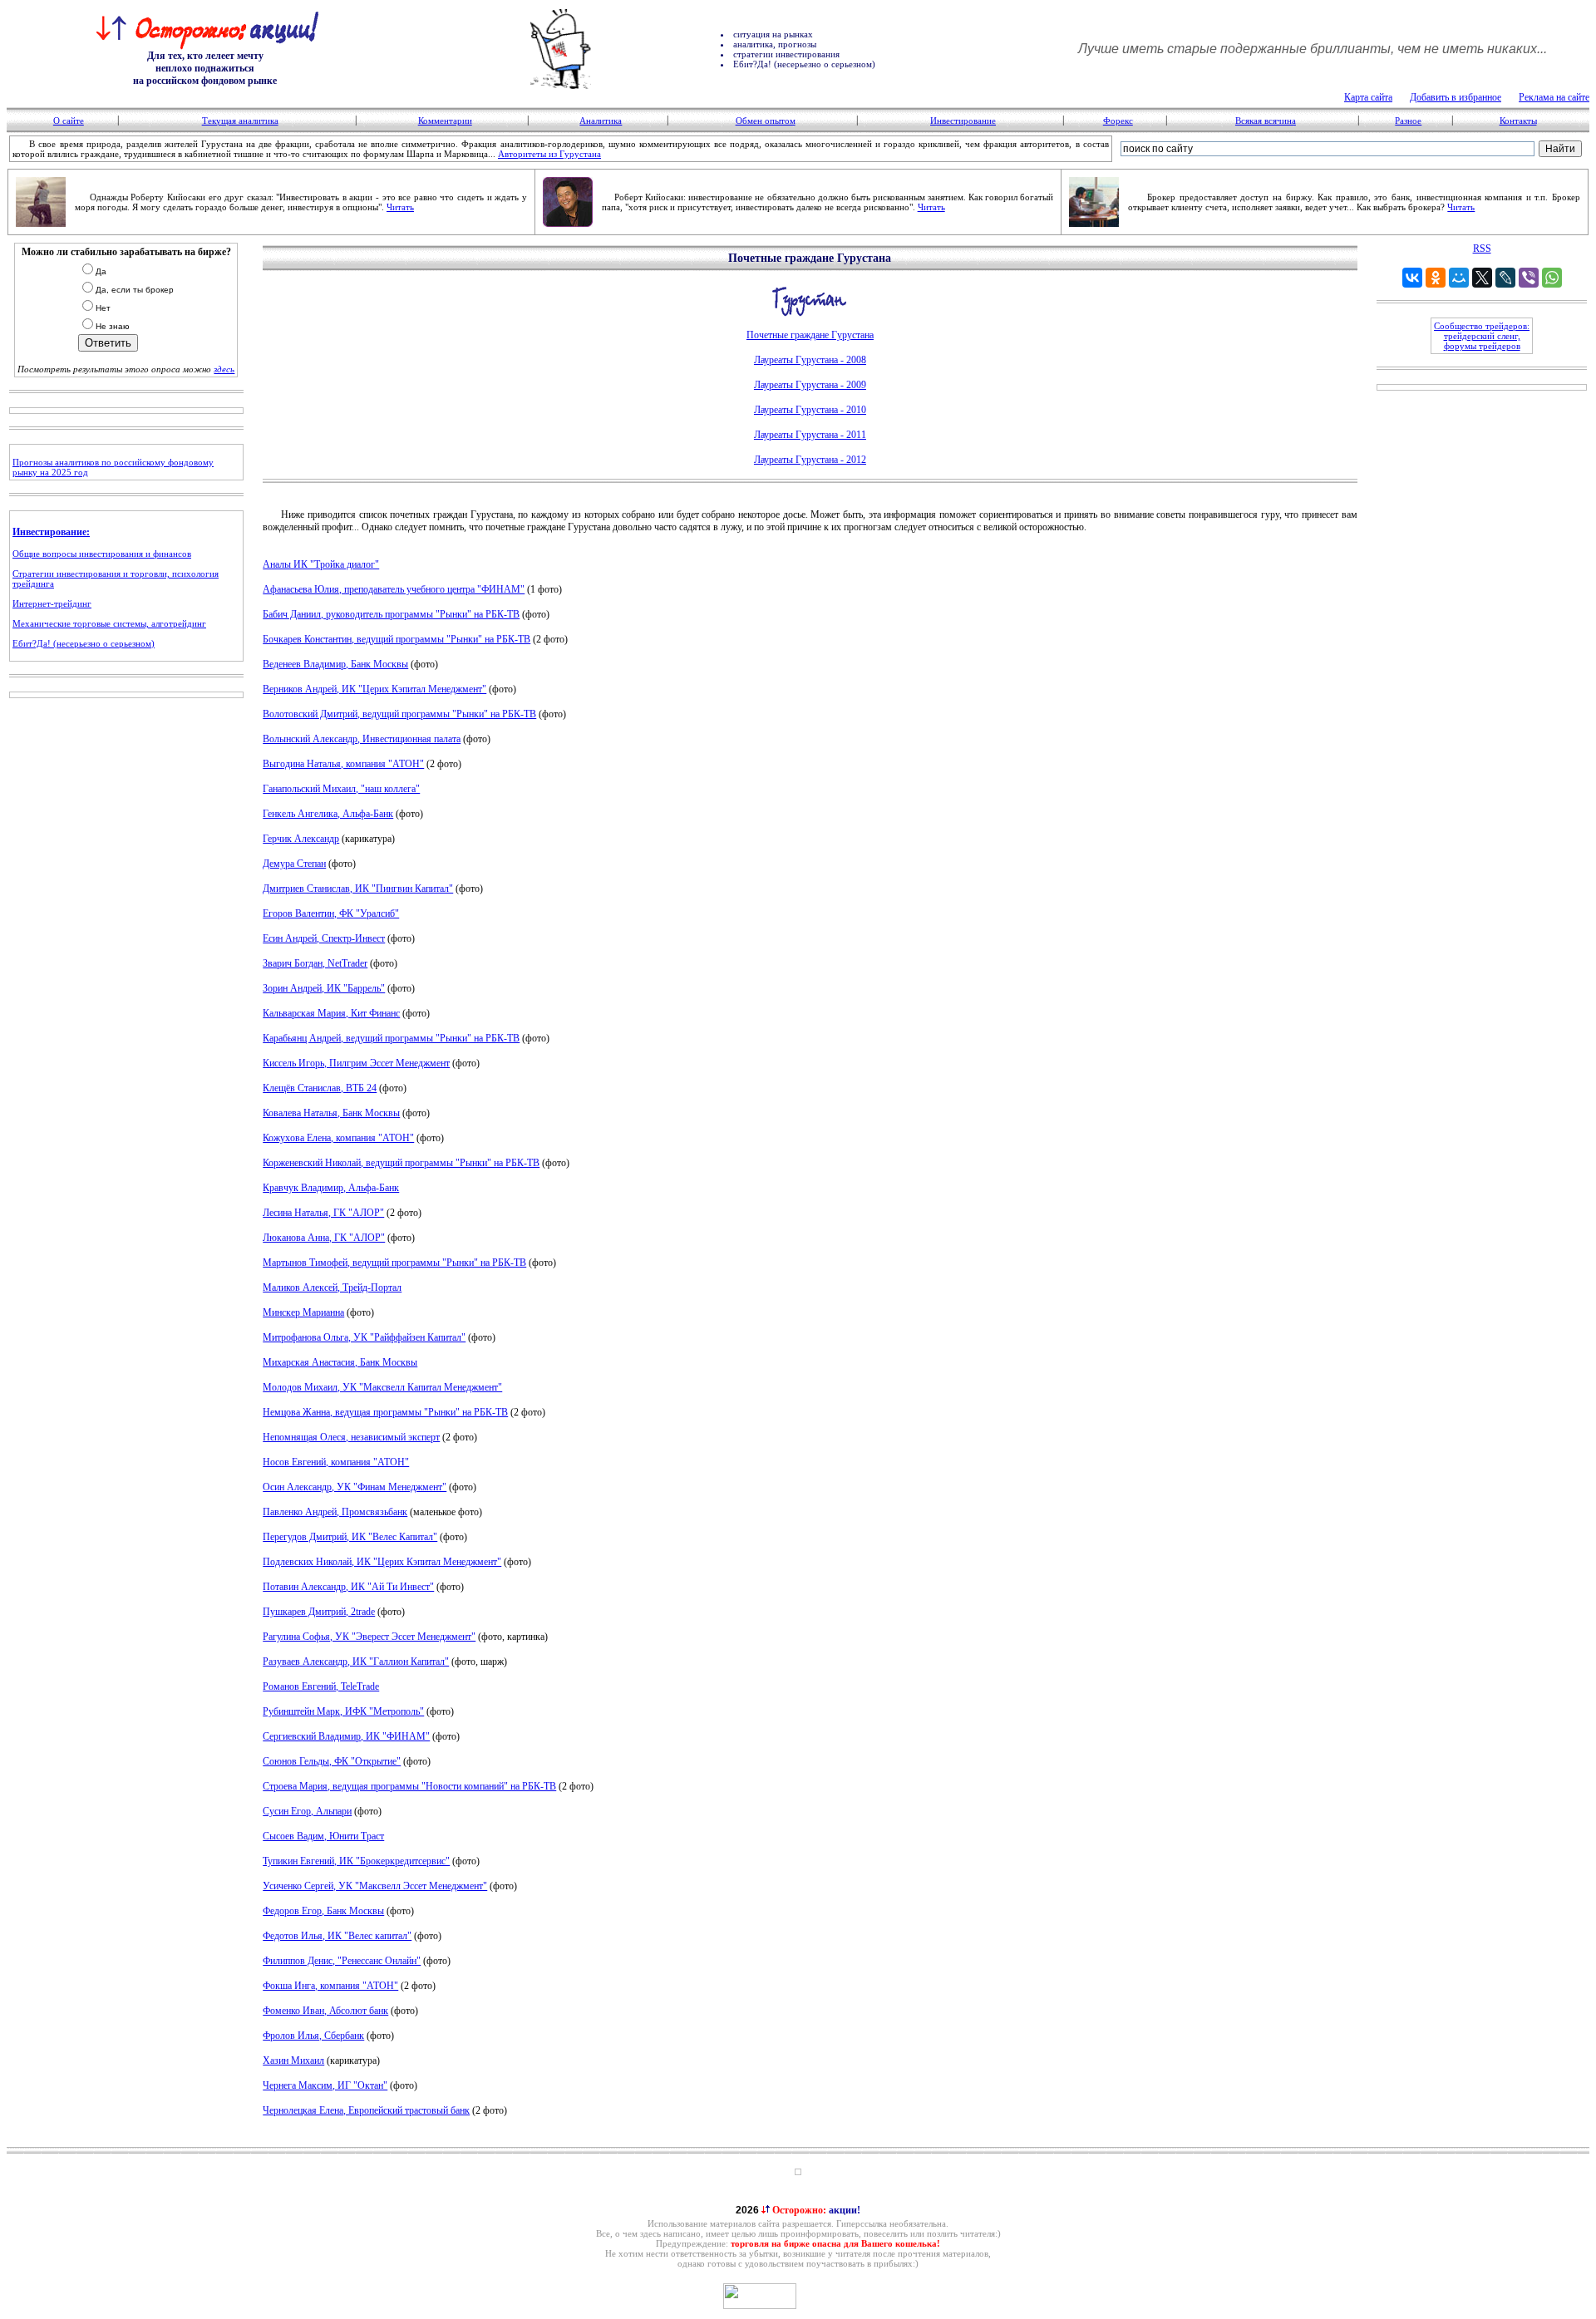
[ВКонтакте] (1412, 278)
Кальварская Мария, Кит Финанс (331, 1013)
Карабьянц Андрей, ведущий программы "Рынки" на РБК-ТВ (391, 1038)
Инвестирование (963, 121)
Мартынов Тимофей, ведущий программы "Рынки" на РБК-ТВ (394, 1263)
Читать (400, 207)
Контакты (1518, 121)
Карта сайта (1368, 97)
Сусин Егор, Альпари (307, 1811)
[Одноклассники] (1436, 278)
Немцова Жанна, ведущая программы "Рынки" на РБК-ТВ (385, 1412)
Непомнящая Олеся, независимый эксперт (351, 1437)
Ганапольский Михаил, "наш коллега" (341, 789)
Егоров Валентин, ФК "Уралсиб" (331, 913)
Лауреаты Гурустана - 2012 (810, 460)
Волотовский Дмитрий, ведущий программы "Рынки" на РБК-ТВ (399, 714)
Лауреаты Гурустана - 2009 (810, 385)
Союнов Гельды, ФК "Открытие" (332, 1761)
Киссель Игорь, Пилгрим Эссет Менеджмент (356, 1063)
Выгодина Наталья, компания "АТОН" (343, 764)
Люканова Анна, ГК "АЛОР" (324, 1238)
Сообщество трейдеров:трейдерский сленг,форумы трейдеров (1482, 336)
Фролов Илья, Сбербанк (313, 2036)
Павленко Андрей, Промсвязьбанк (335, 1512)
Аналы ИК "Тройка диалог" (321, 564)
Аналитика (601, 121)
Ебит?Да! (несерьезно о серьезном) (84, 643)
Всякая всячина (1266, 121)
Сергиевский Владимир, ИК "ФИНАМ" (346, 1736)
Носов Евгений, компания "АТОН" (336, 1462)
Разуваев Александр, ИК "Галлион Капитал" (356, 1662)
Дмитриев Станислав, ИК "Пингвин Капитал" (358, 889)
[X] (1482, 278)
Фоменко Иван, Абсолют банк (325, 2011)
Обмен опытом (766, 121)
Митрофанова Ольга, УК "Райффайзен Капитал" (364, 1337)
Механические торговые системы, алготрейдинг (109, 623)
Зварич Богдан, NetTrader (315, 963)
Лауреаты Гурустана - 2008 (810, 360)
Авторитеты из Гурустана (549, 154)
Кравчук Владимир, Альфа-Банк (331, 1188)
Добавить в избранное (1456, 97)
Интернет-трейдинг (52, 603)
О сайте (69, 121)
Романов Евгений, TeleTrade (321, 1686)
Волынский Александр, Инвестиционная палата (362, 739)
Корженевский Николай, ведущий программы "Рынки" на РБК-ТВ (401, 1163)
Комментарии (445, 121)
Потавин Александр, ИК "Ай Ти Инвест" (348, 1587)
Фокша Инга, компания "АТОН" (330, 1986)
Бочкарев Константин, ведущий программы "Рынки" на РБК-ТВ (397, 639)
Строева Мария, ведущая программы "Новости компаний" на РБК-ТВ (409, 1786)
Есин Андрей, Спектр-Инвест (324, 938)
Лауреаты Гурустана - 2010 (810, 410)
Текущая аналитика (240, 121)
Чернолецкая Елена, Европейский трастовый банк (366, 2110)
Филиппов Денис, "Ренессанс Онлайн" (342, 1961)
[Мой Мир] (1459, 278)
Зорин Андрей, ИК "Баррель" (324, 988)
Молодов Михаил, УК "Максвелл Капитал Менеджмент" (382, 1387)
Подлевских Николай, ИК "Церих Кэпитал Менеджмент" (382, 1562)
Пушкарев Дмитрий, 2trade (319, 1612)
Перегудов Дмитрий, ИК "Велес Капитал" (350, 1537)
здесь (224, 369)
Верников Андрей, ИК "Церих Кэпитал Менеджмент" (374, 689)
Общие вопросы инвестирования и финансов (102, 554)
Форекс (1118, 121)
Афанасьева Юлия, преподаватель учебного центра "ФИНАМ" (394, 589)
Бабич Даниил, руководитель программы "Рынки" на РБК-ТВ (391, 614)
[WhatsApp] (1552, 278)
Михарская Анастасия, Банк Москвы (340, 1362)
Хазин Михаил (293, 2061)
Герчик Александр (301, 839)
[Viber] (1529, 278)
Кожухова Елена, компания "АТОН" (338, 1138)
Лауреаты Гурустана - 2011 (810, 435)
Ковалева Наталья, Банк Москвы (331, 1113)
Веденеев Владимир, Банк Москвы (335, 664)
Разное (1408, 121)
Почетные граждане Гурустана (810, 335)
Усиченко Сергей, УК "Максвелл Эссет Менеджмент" (375, 1886)
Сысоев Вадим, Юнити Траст (323, 1836)
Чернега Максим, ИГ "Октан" (325, 2085)
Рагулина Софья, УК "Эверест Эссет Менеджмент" (369, 1637)
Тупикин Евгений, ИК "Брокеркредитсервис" (356, 1861)
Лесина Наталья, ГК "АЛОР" (323, 1213)
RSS (1482, 249)
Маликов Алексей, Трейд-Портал (332, 1288)
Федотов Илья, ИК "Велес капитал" (337, 1936)
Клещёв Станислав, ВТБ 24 (320, 1088)
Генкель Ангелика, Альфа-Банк (328, 814)
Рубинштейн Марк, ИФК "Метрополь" (343, 1711)
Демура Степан (294, 864)
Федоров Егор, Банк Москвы (323, 1911)
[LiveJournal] (1505, 278)
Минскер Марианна (303, 1312)
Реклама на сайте (1554, 97)
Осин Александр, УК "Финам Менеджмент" (355, 1487)
